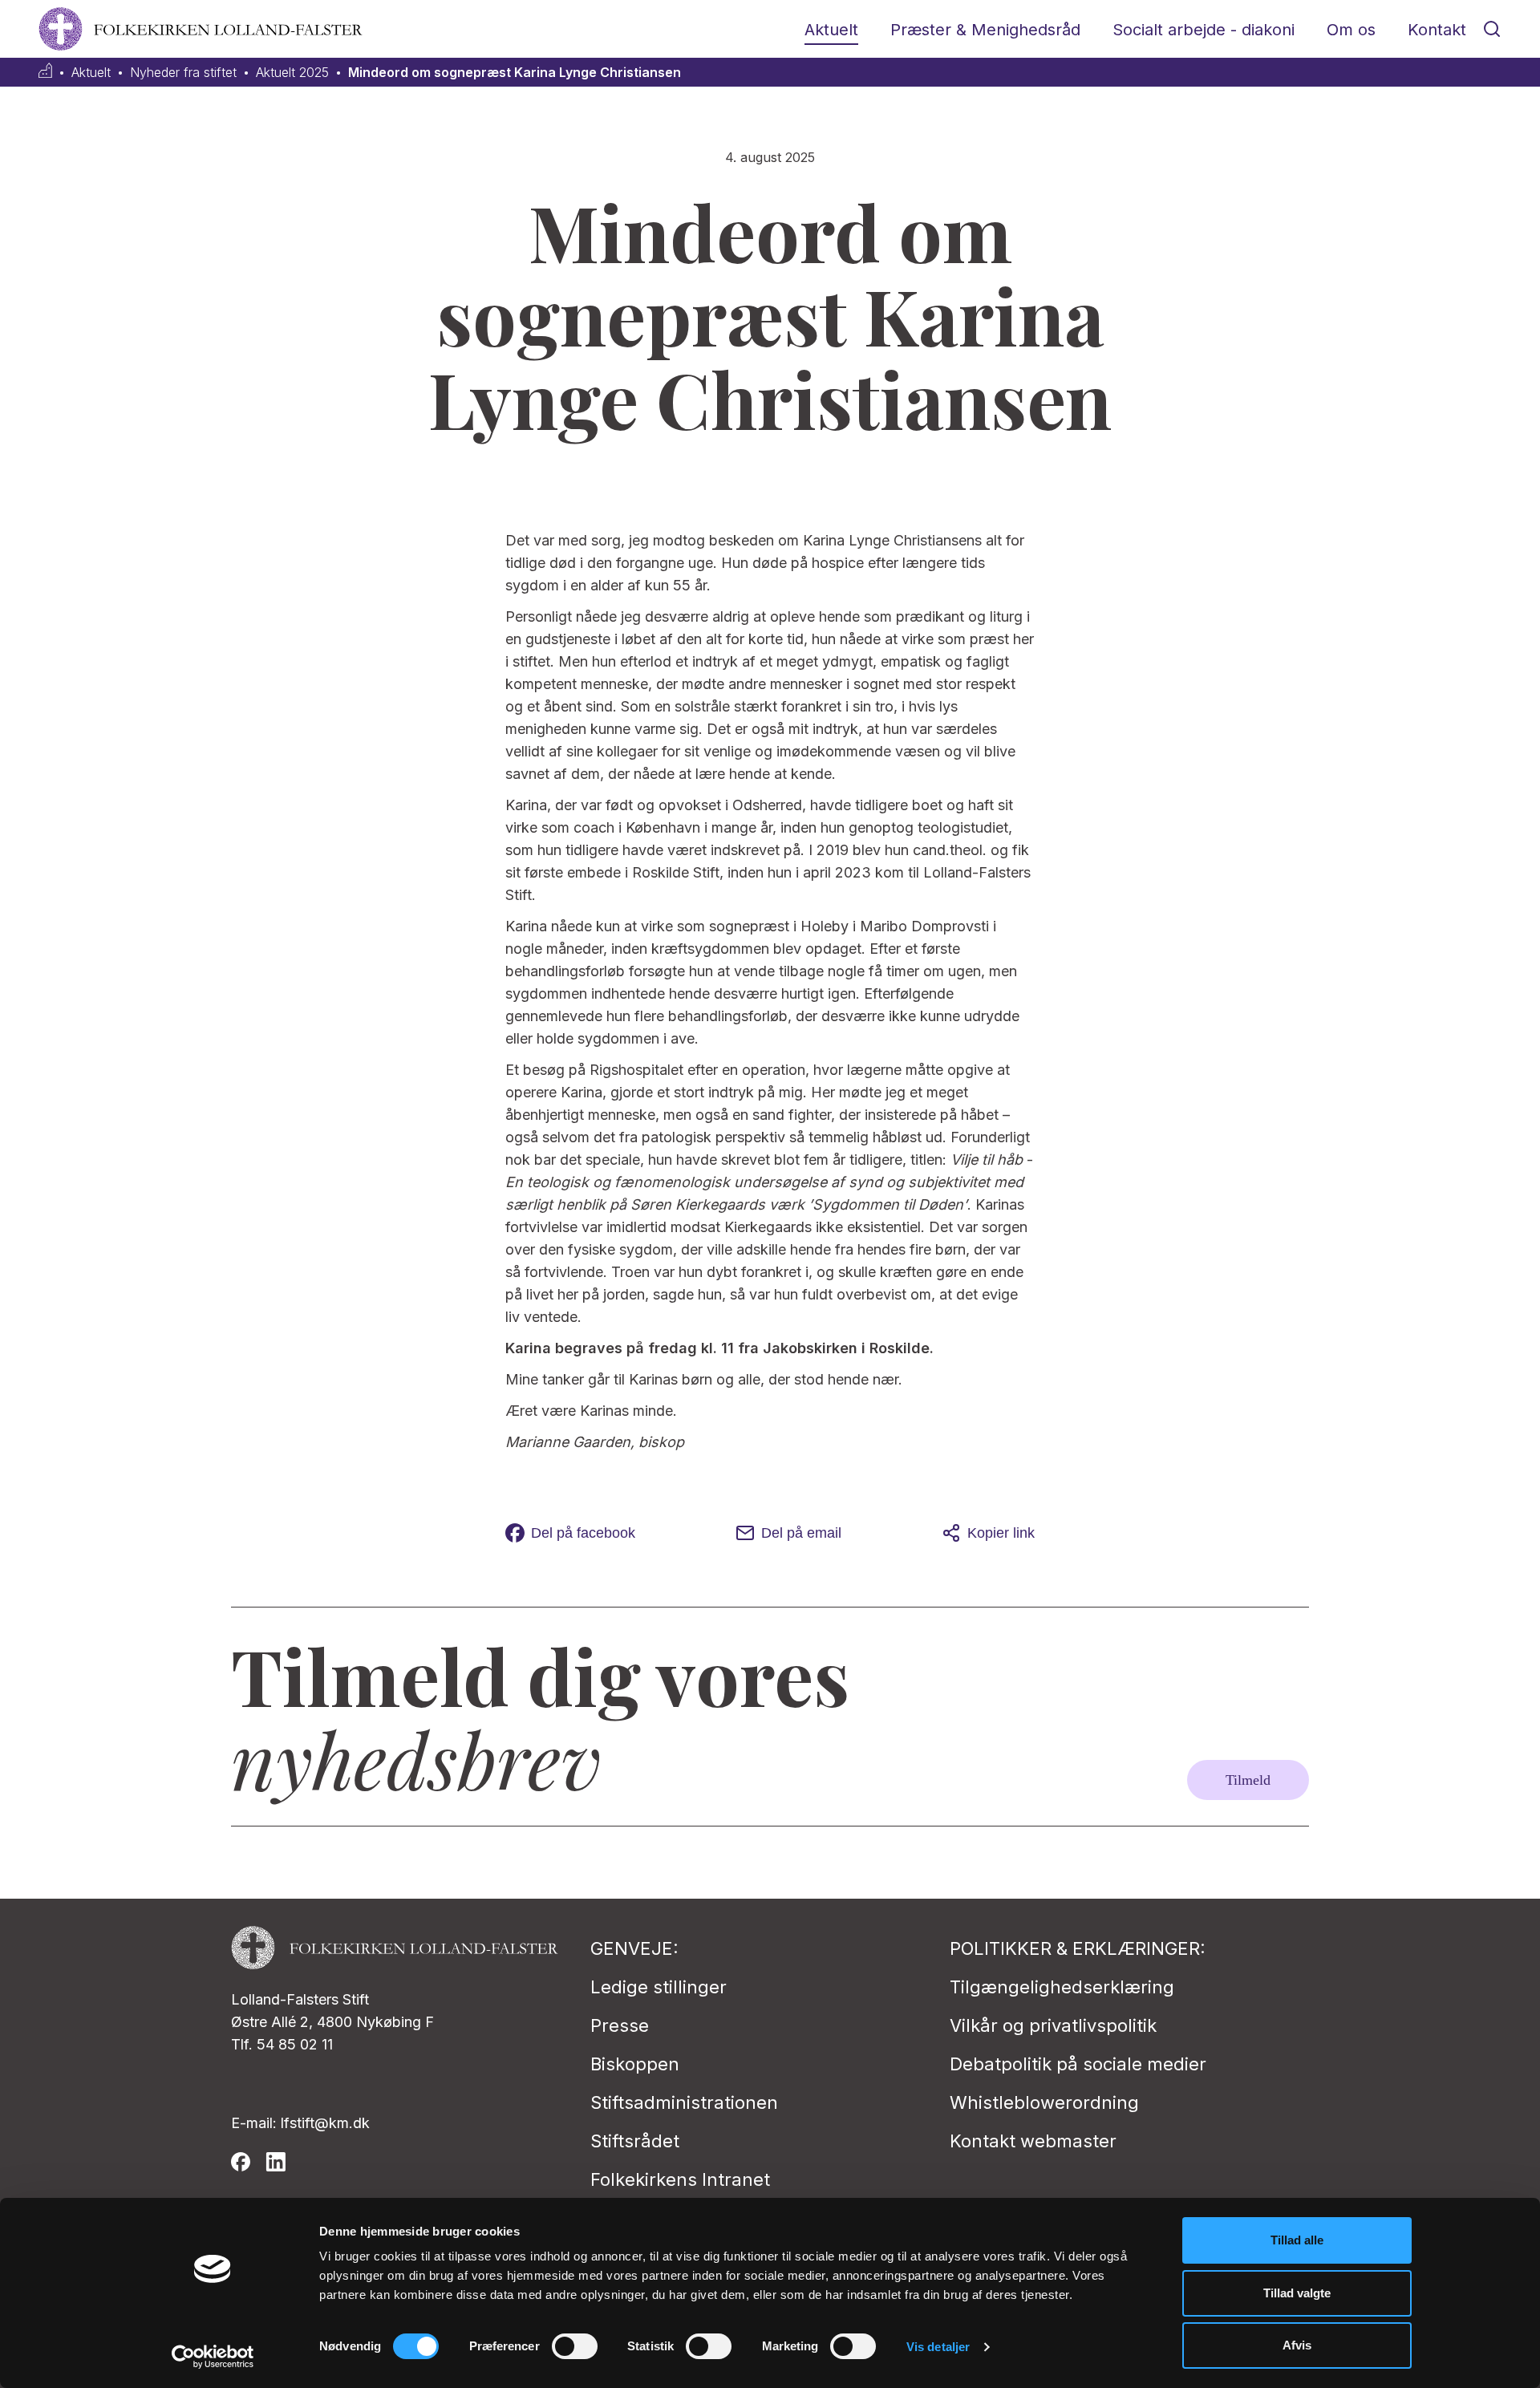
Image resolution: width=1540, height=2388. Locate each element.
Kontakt (1437, 30)
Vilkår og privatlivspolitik (1053, 2025)
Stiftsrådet (635, 2141)
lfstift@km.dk (325, 2123)
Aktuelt (831, 30)
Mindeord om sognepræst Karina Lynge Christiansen (515, 73)
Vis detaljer (938, 2347)
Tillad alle (1297, 2240)
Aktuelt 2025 (292, 73)
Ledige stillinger (659, 1987)
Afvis (1297, 2345)
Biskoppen (635, 2064)
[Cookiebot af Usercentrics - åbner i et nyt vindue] (213, 2357)
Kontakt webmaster (1033, 2141)
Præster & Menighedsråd (985, 30)
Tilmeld (1248, 1780)
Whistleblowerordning (1044, 2102)
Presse (620, 2025)
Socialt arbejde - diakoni (1204, 30)
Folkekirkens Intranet (680, 2179)
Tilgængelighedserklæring (1062, 1987)
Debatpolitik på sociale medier (1078, 2064)
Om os (1351, 30)
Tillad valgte (1297, 2293)
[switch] (575, 2346)
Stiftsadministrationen (684, 2102)
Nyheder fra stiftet (183, 73)
